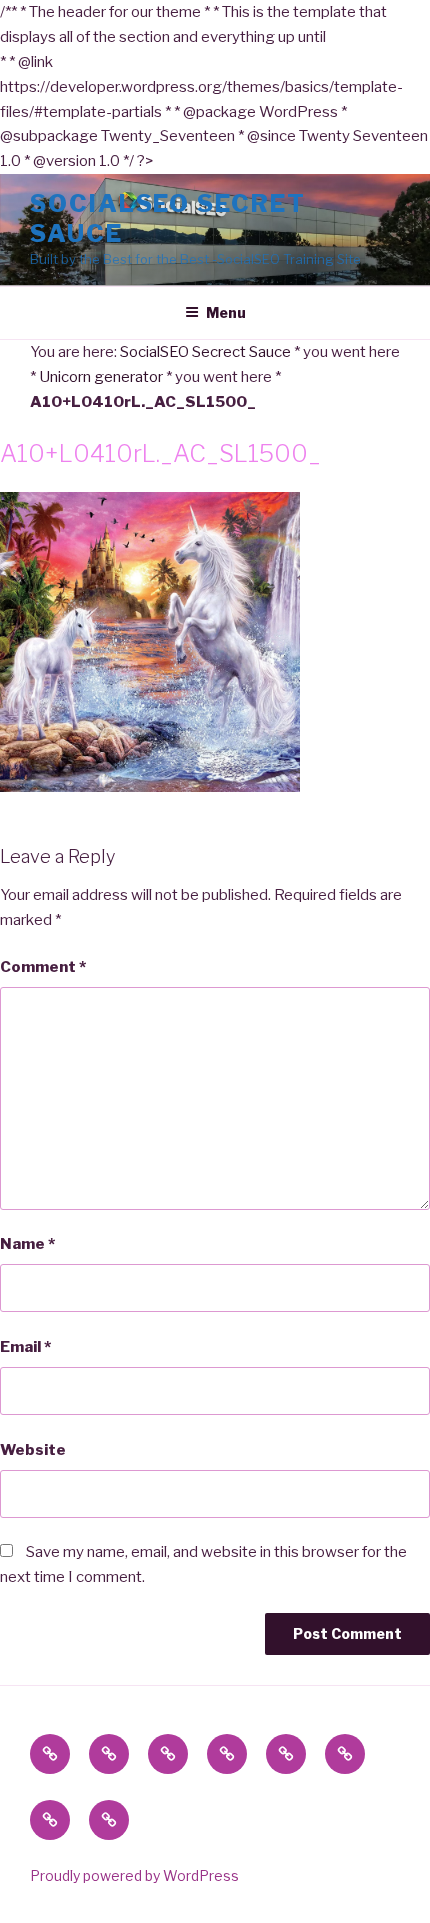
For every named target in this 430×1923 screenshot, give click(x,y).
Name (27, 1244)
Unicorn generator (101, 377)
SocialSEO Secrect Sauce (205, 352)
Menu (226, 312)
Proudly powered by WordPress (134, 1875)
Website (33, 1450)
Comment (43, 967)
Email (25, 1347)
